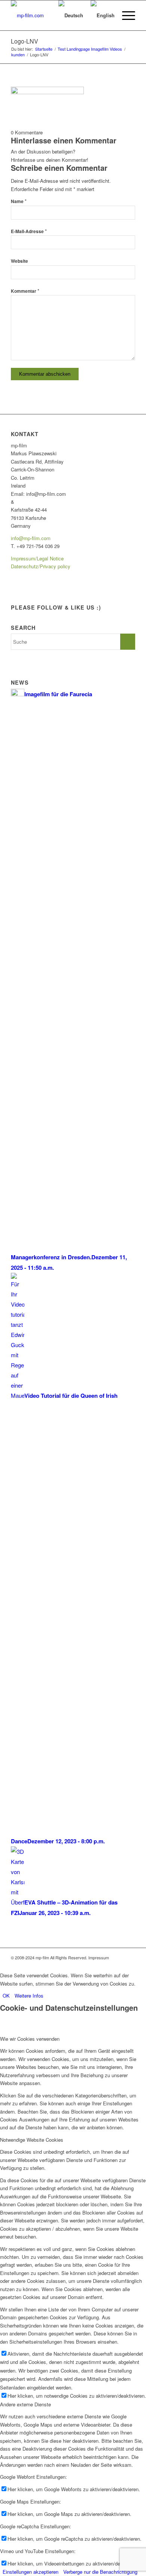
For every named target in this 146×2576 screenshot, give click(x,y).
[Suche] (44, 15)
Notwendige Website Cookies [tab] (32, 2140)
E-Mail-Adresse (29, 231)
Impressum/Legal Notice (37, 558)
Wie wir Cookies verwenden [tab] (30, 2039)
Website (19, 261)
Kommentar (25, 291)
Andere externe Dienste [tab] (25, 2404)
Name (19, 201)
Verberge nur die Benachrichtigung (100, 2572)
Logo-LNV (25, 41)
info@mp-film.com (31, 538)
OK (6, 1996)
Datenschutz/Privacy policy (41, 566)
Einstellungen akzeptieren (31, 2572)
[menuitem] (44, 15)
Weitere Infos (29, 1996)
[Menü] (125, 15)
